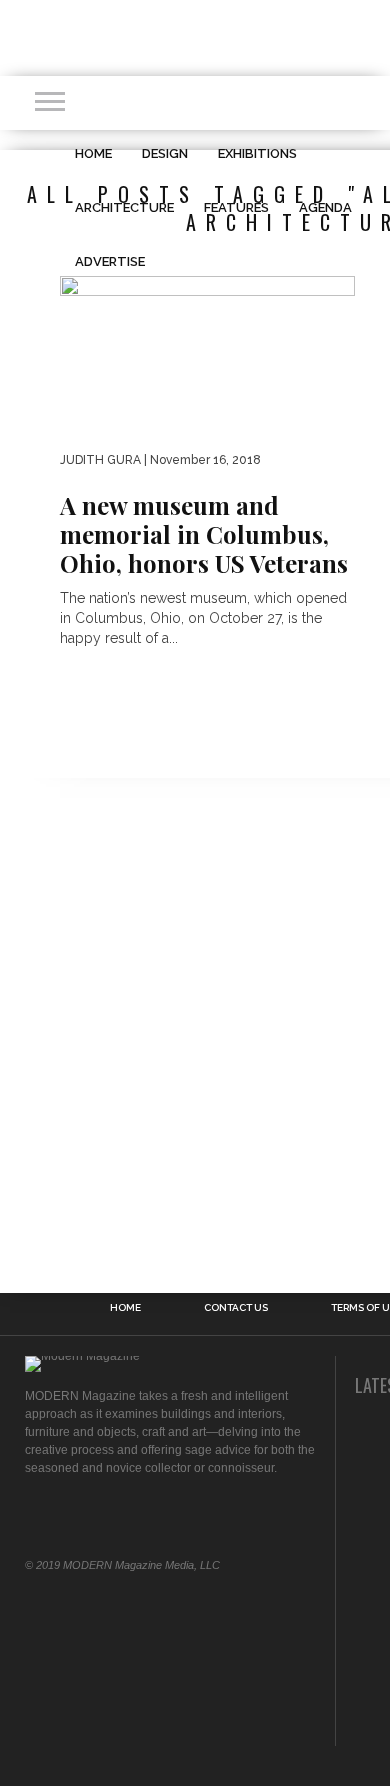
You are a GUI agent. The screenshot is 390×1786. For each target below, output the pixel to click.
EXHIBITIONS (257, 153)
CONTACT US (236, 1308)
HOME (93, 153)
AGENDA (325, 207)
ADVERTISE (110, 261)
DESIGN (165, 153)
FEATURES (236, 207)
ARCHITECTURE (124, 207)
